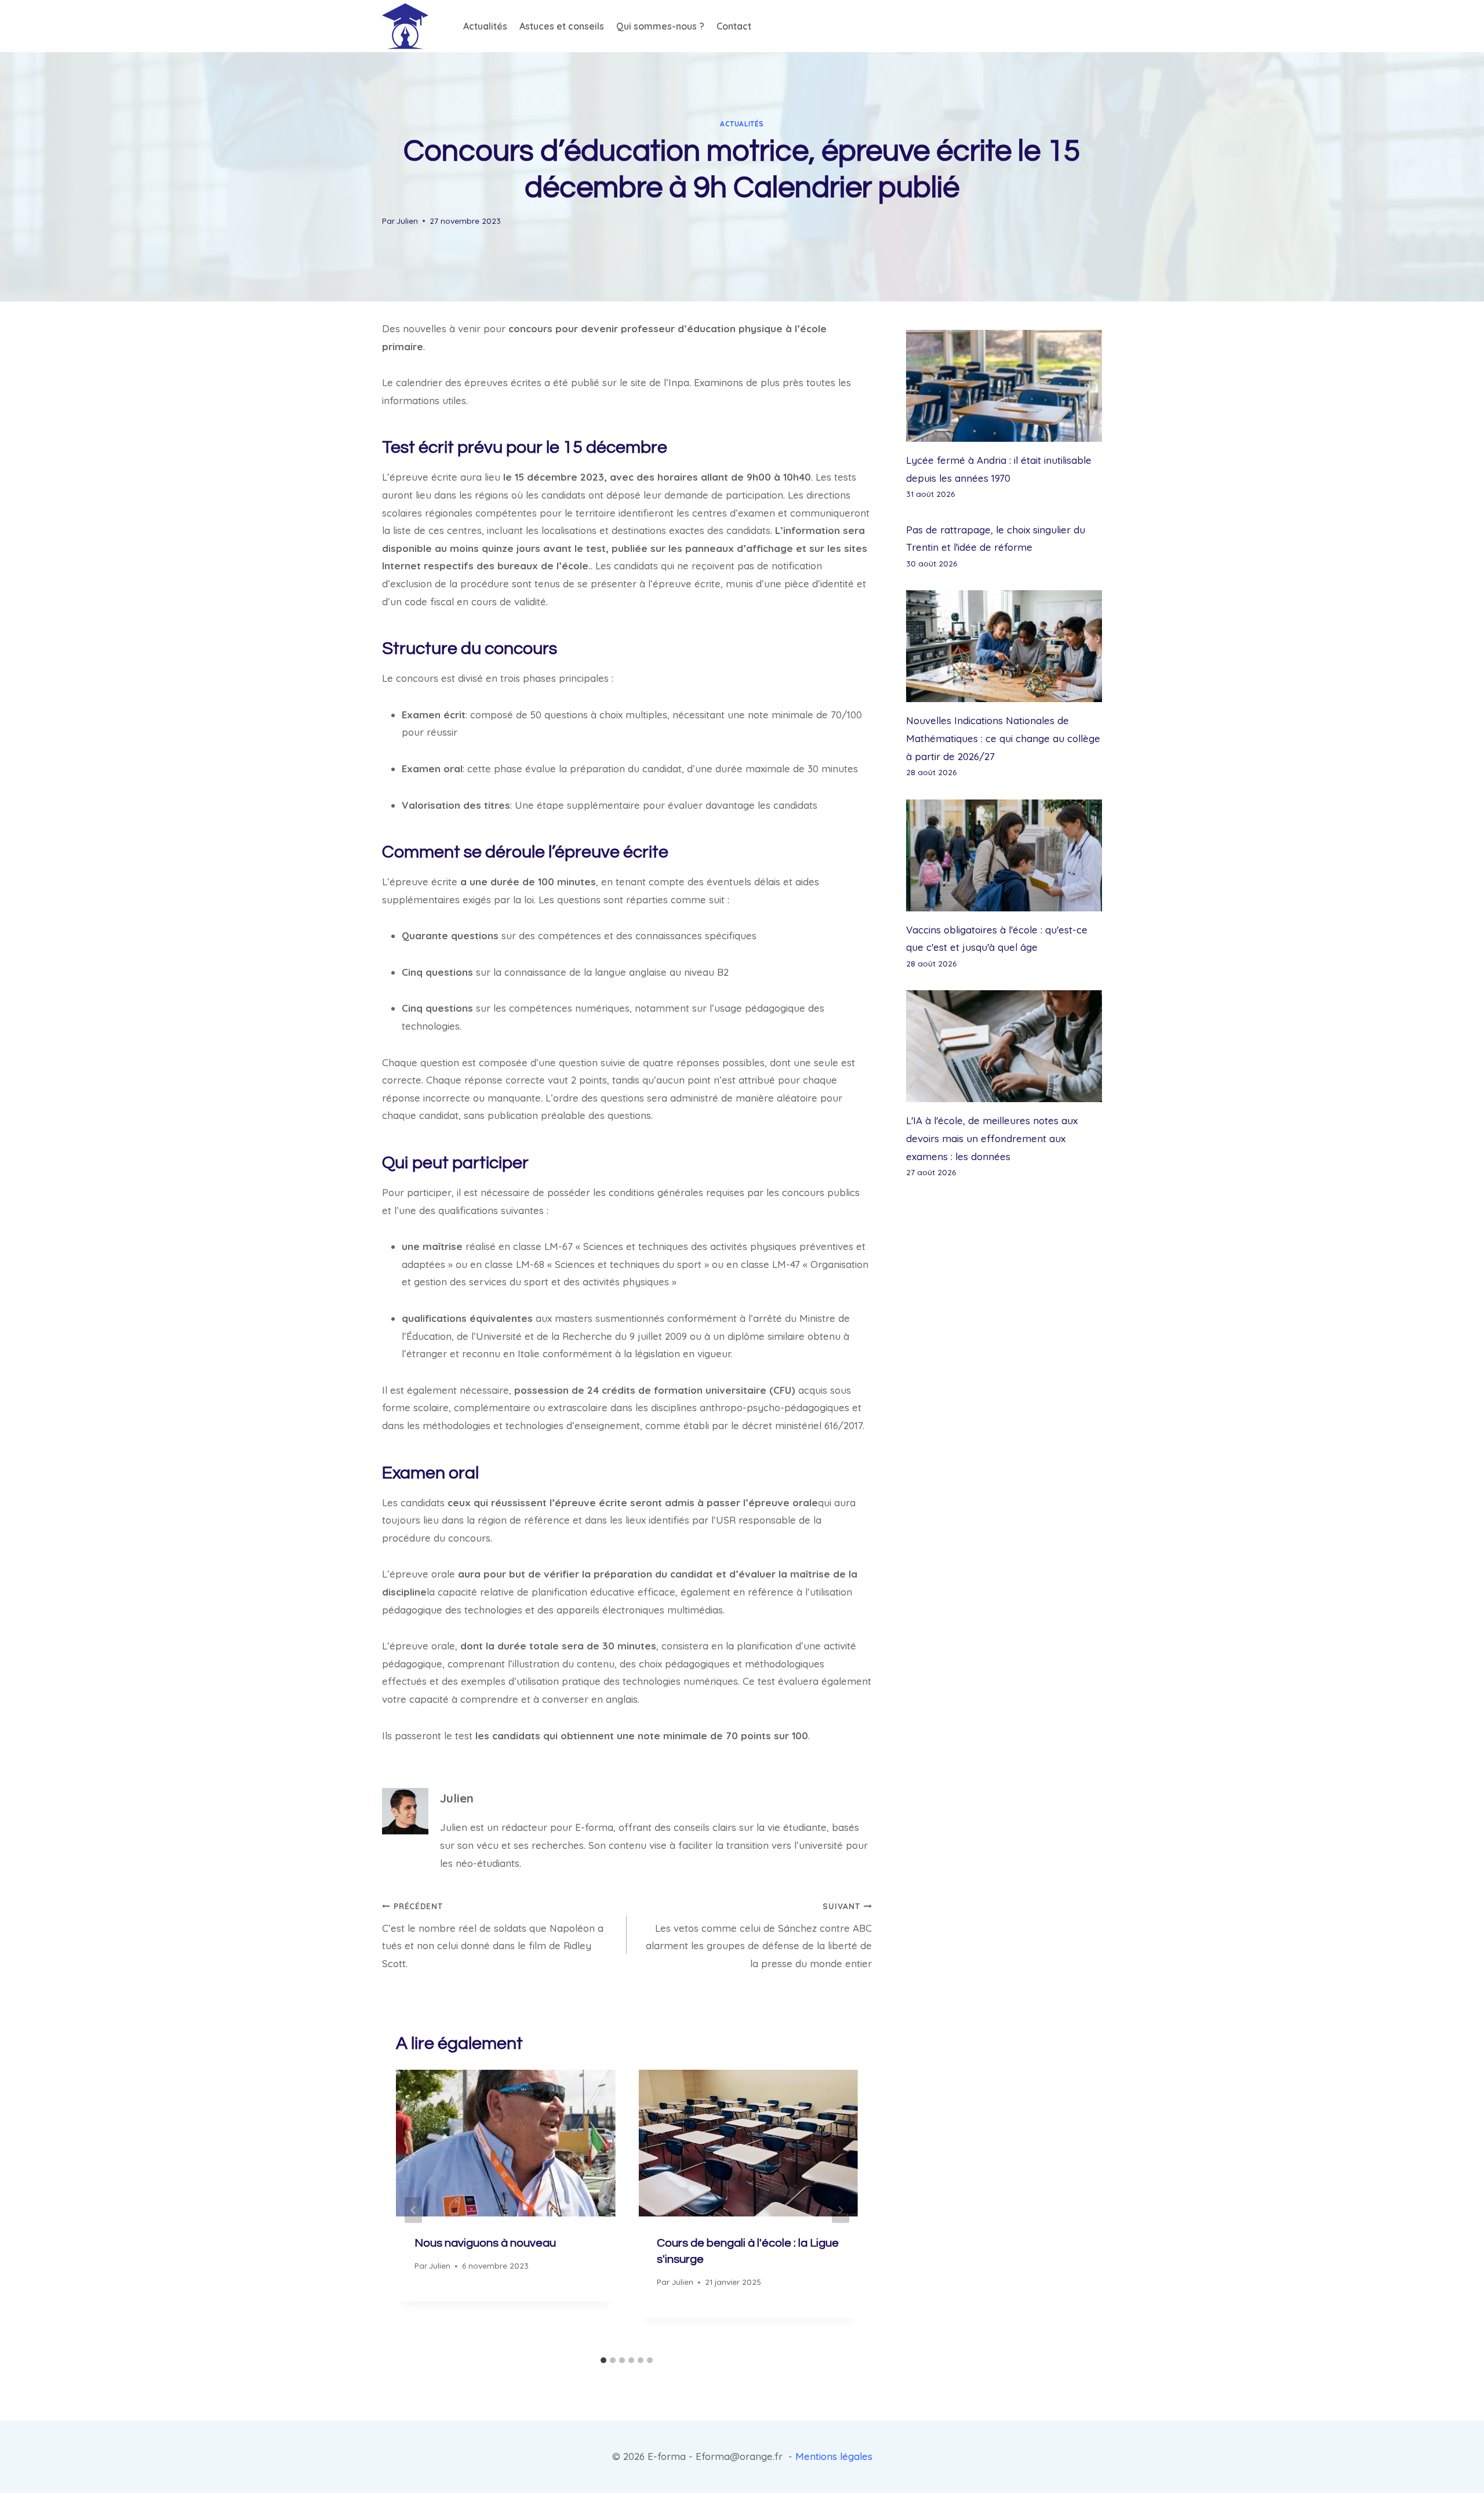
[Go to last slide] (413, 2210)
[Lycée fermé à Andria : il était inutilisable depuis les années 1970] (1004, 386)
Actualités (485, 26)
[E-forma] (405, 26)
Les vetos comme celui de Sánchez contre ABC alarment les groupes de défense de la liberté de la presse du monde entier (759, 1935)
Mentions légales (834, 2456)
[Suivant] (841, 2210)
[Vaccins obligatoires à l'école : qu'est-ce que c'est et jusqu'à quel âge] (1004, 855)
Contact (734, 26)
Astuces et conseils (562, 26)
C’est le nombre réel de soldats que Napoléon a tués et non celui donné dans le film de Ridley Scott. (493, 1935)
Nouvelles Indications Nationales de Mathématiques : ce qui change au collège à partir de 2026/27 (1003, 738)
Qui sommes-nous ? (660, 26)
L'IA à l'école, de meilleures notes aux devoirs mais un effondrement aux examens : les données (992, 1138)
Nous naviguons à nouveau (485, 2243)
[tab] (603, 2360)
